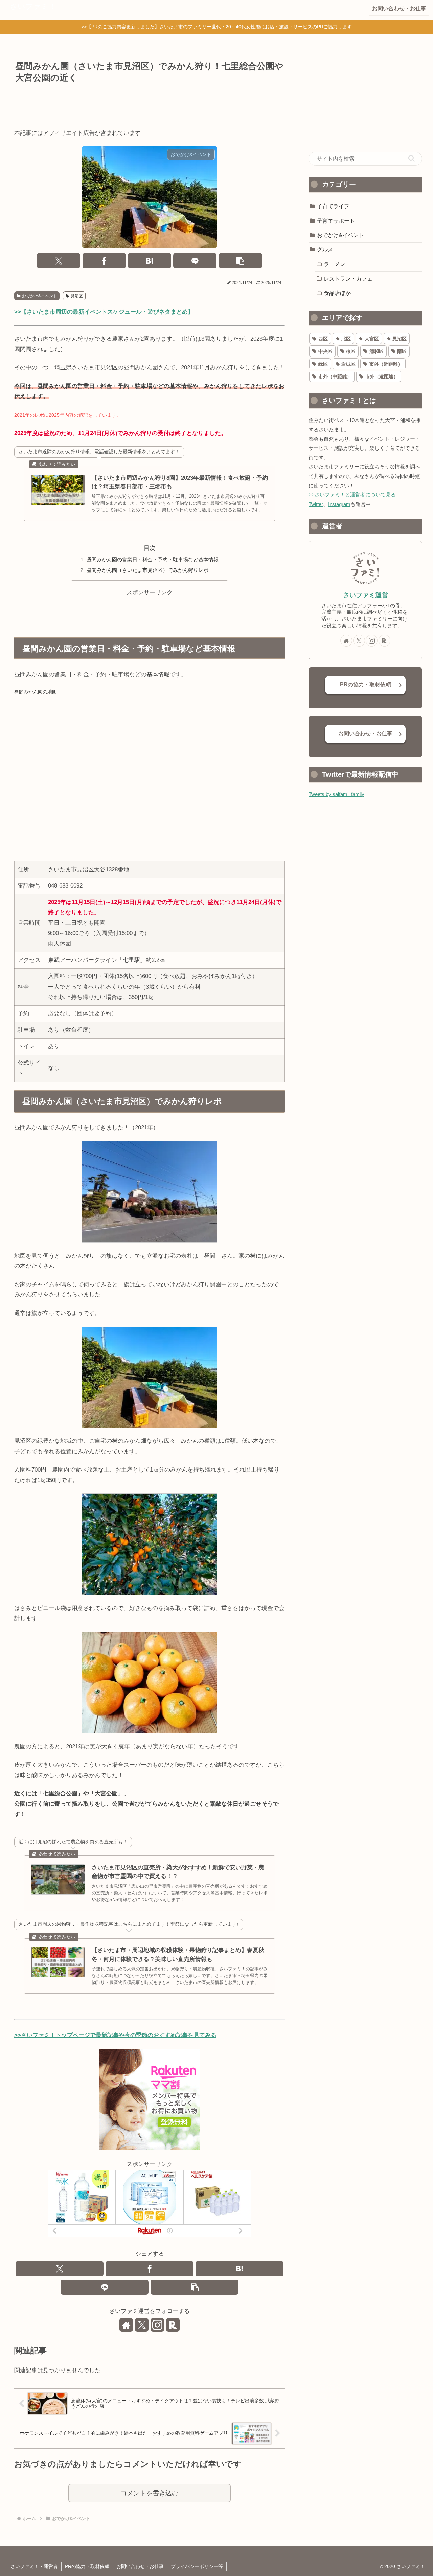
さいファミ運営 (366, 595)
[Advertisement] (150, 105)
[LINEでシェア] (195, 261)
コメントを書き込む (149, 2493)
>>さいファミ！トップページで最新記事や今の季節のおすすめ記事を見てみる (115, 2035)
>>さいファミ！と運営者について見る (352, 495)
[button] (241, 261)
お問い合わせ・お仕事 (365, 734)
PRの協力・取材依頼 (366, 685)
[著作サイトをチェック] (126, 2325)
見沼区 (77, 296)
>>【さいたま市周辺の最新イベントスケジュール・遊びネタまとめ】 (104, 312)
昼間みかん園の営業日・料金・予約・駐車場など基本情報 (153, 560)
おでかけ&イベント (40, 296)
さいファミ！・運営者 (34, 2566)
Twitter (316, 504)
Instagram (339, 504)
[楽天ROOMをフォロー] (173, 2325)
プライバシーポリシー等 (197, 2566)
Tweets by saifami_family (336, 794)
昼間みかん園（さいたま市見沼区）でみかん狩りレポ (147, 570)
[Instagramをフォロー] (157, 2325)
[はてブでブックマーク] (150, 261)
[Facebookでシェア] (104, 261)
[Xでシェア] (59, 261)
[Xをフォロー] (142, 2325)
